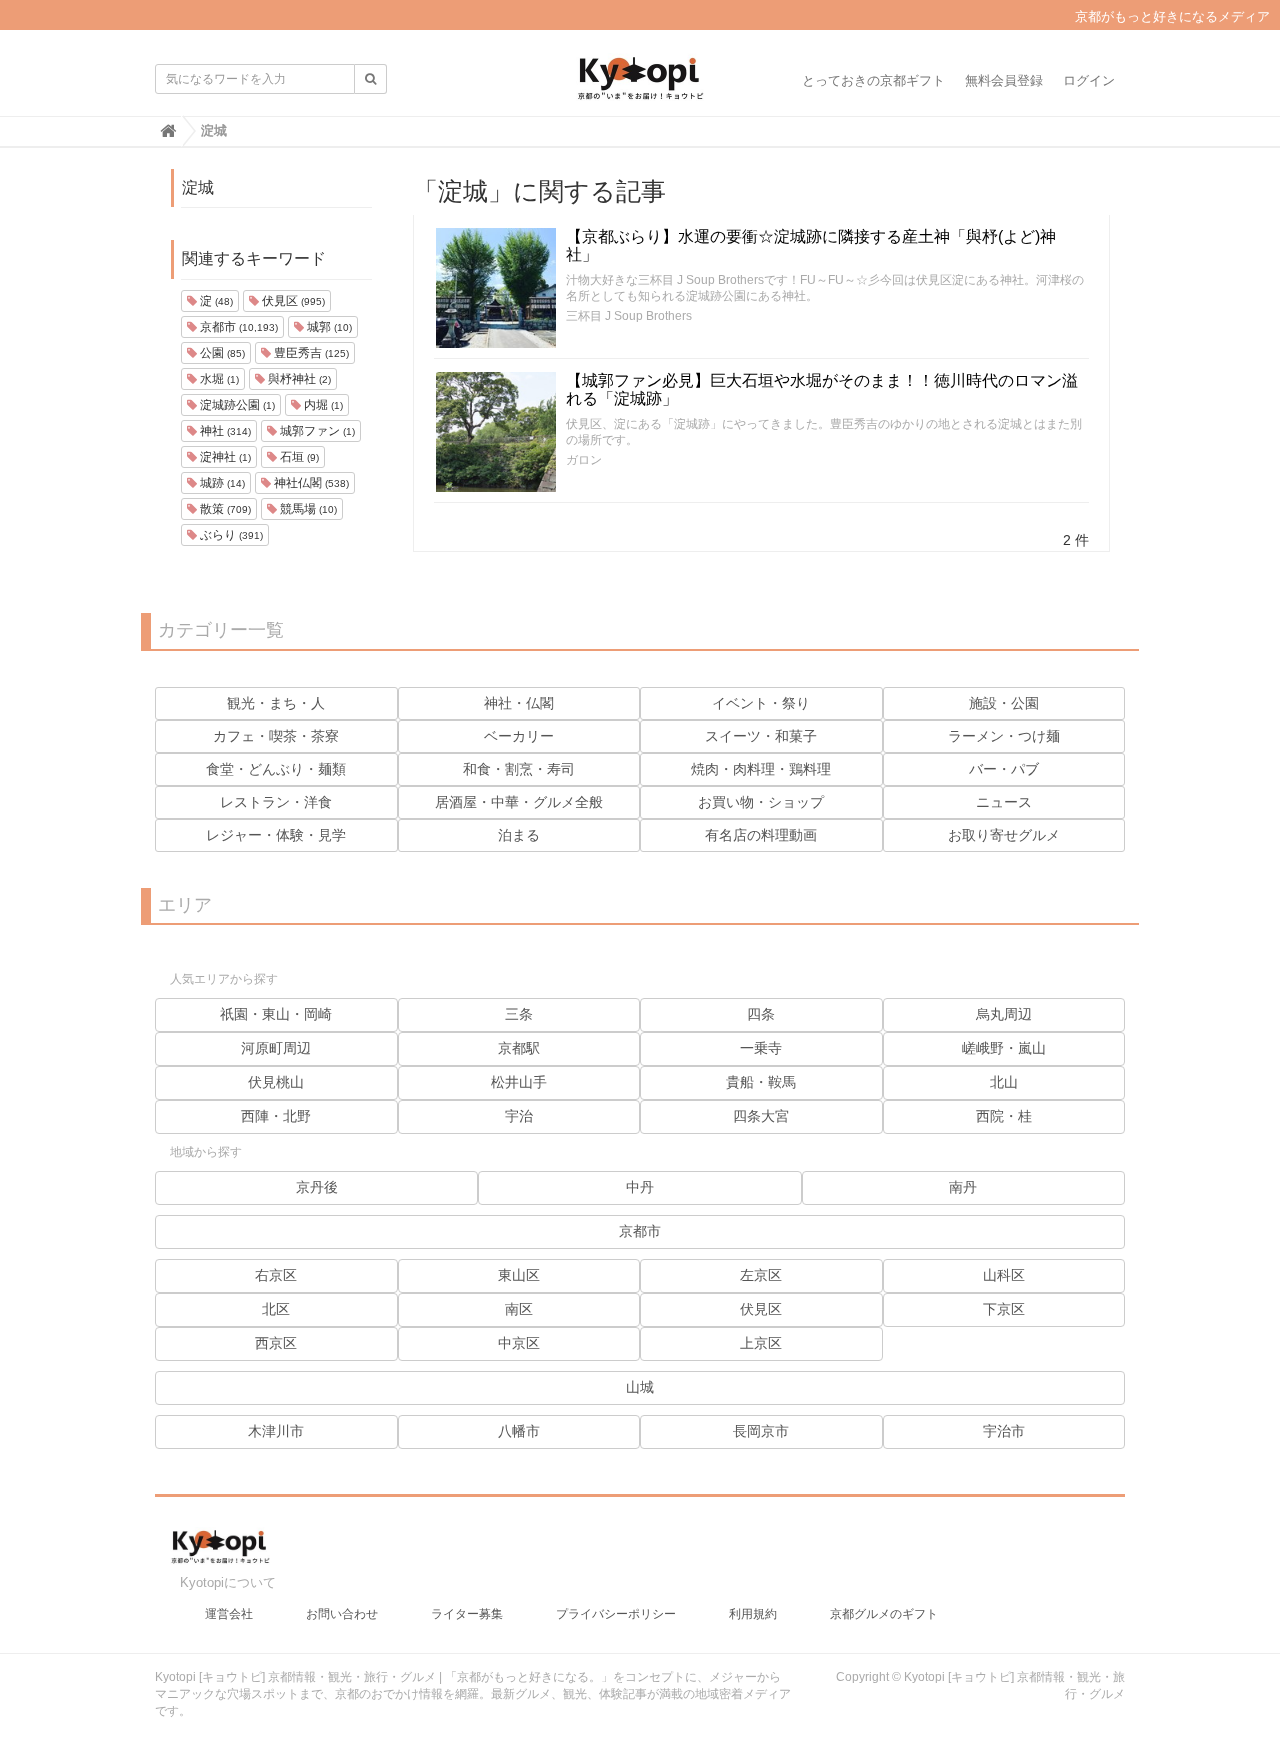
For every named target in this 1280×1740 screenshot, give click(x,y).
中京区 (519, 1343)
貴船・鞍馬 (761, 1082)
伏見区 (292, 301)
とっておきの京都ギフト (873, 80)
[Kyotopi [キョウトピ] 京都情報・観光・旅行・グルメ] (640, 86)
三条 (519, 1014)
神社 (224, 431)
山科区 (1004, 1275)
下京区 (1004, 1309)
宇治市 (1004, 1431)
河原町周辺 (276, 1048)
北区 (276, 1309)
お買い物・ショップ (761, 802)
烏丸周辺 (1004, 1014)
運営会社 (229, 1614)
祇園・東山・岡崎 (276, 1014)
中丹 (640, 1187)
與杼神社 (298, 379)
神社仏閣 (310, 483)
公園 (221, 353)
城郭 (328, 327)
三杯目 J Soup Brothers (629, 316)
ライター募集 (467, 1614)
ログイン (1089, 80)
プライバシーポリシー (616, 1614)
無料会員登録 (1004, 80)
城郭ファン (316, 431)
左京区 (761, 1275)
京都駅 (519, 1048)
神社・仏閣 (519, 703)
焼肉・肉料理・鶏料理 (761, 769)
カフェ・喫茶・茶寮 (276, 736)
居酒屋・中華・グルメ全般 (519, 802)
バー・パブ (1004, 769)
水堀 (218, 379)
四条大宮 (761, 1116)
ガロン (584, 460)
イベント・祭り (761, 703)
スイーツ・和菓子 (761, 736)
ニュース (1004, 802)
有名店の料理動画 (761, 835)
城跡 (221, 483)
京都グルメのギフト (884, 1614)
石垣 (298, 457)
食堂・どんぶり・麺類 (276, 769)
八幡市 (519, 1431)
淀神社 (224, 457)
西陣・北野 (276, 1116)
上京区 (761, 1343)
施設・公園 (1004, 703)
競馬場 (307, 509)
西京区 (276, 1343)
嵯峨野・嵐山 (1004, 1048)
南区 (519, 1309)
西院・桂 (1004, 1116)
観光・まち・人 (276, 703)
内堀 (322, 405)
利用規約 (753, 1614)
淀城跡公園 (236, 405)
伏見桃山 (276, 1082)
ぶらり (230, 535)
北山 (1004, 1082)
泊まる (519, 835)
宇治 (519, 1116)
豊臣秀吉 (310, 353)
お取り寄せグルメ (1004, 835)
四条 (761, 1014)
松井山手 (519, 1082)
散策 (224, 509)
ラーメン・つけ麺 (1004, 736)
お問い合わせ (342, 1614)
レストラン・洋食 (276, 802)
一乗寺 (761, 1048)
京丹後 (317, 1187)
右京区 (276, 1275)
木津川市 (276, 1431)
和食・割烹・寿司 (519, 769)
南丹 (963, 1187)
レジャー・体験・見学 (276, 835)
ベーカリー (519, 736)
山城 (640, 1387)
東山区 (519, 1275)
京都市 (237, 327)
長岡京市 (761, 1431)
